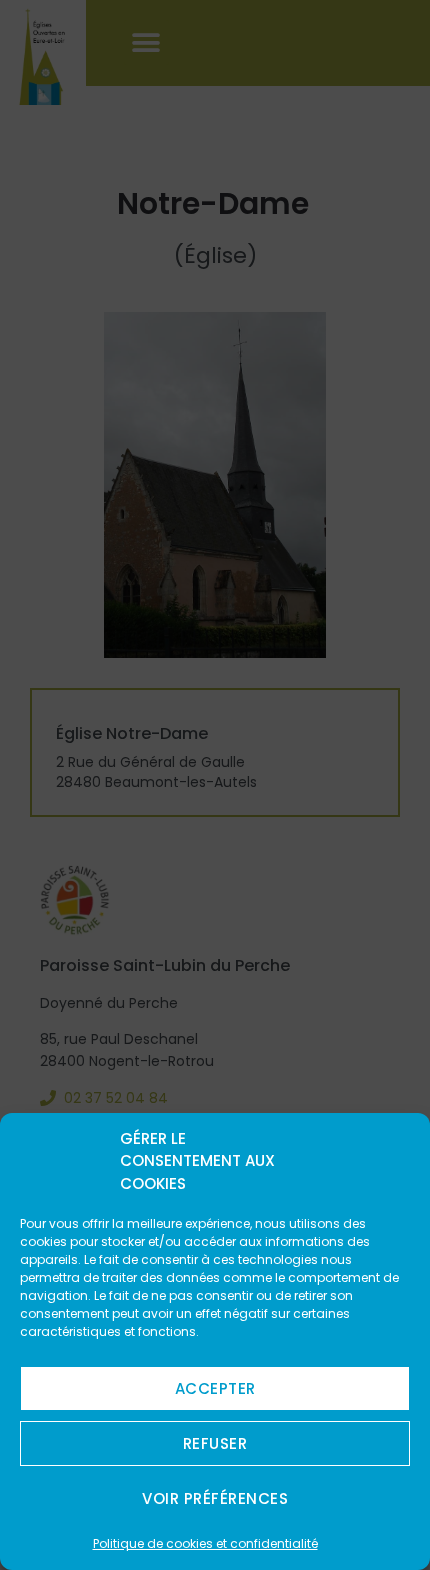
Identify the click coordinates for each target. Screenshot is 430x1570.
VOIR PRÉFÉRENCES (215, 1498)
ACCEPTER (215, 1388)
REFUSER (215, 1443)
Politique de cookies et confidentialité (205, 1543)
